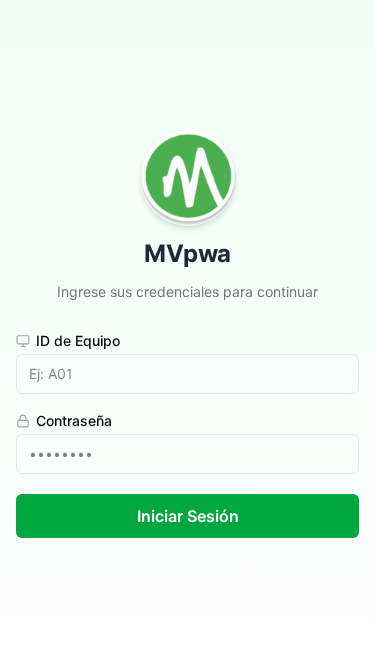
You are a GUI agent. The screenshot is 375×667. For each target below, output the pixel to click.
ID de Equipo (78, 341)
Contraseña (74, 421)
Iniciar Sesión (188, 516)
